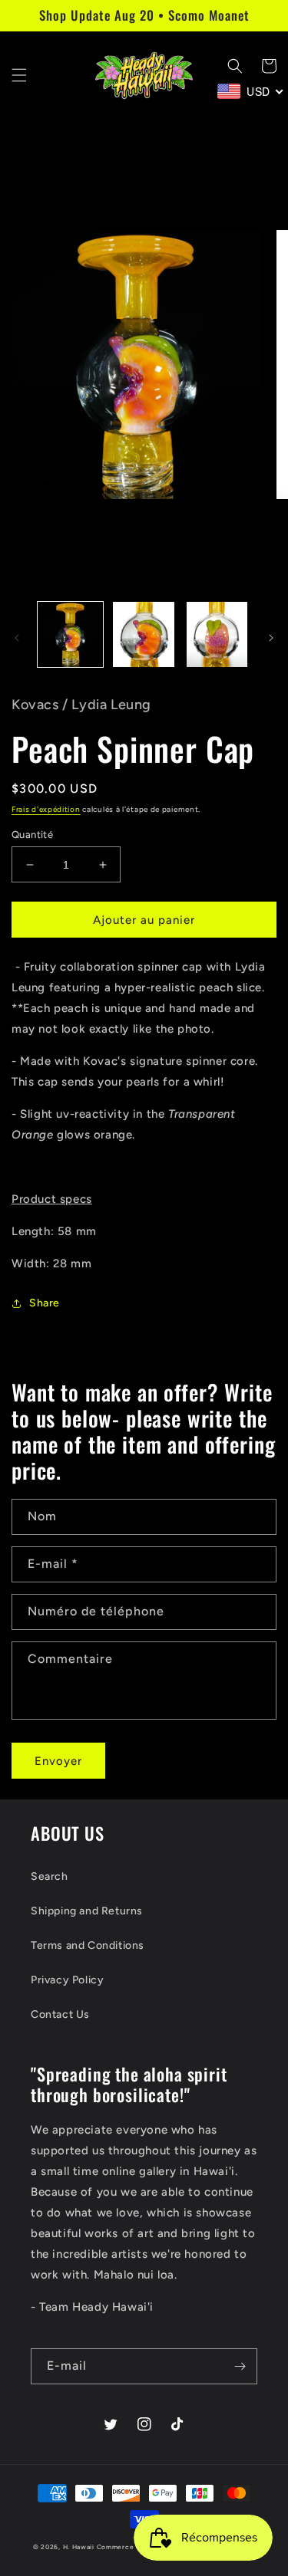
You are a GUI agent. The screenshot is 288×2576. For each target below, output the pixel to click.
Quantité (32, 835)
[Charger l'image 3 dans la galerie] (217, 634)
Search (50, 1876)
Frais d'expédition (46, 809)
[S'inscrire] (240, 2366)
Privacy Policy (67, 1980)
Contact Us (60, 2014)
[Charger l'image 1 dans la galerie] (70, 634)
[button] (19, 75)
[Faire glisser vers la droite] (271, 638)
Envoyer (58, 1761)
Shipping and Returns (87, 1911)
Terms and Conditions (88, 1945)
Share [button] (45, 1303)
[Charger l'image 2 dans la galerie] (143, 634)
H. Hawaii (79, 2547)
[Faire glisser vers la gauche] (17, 638)
